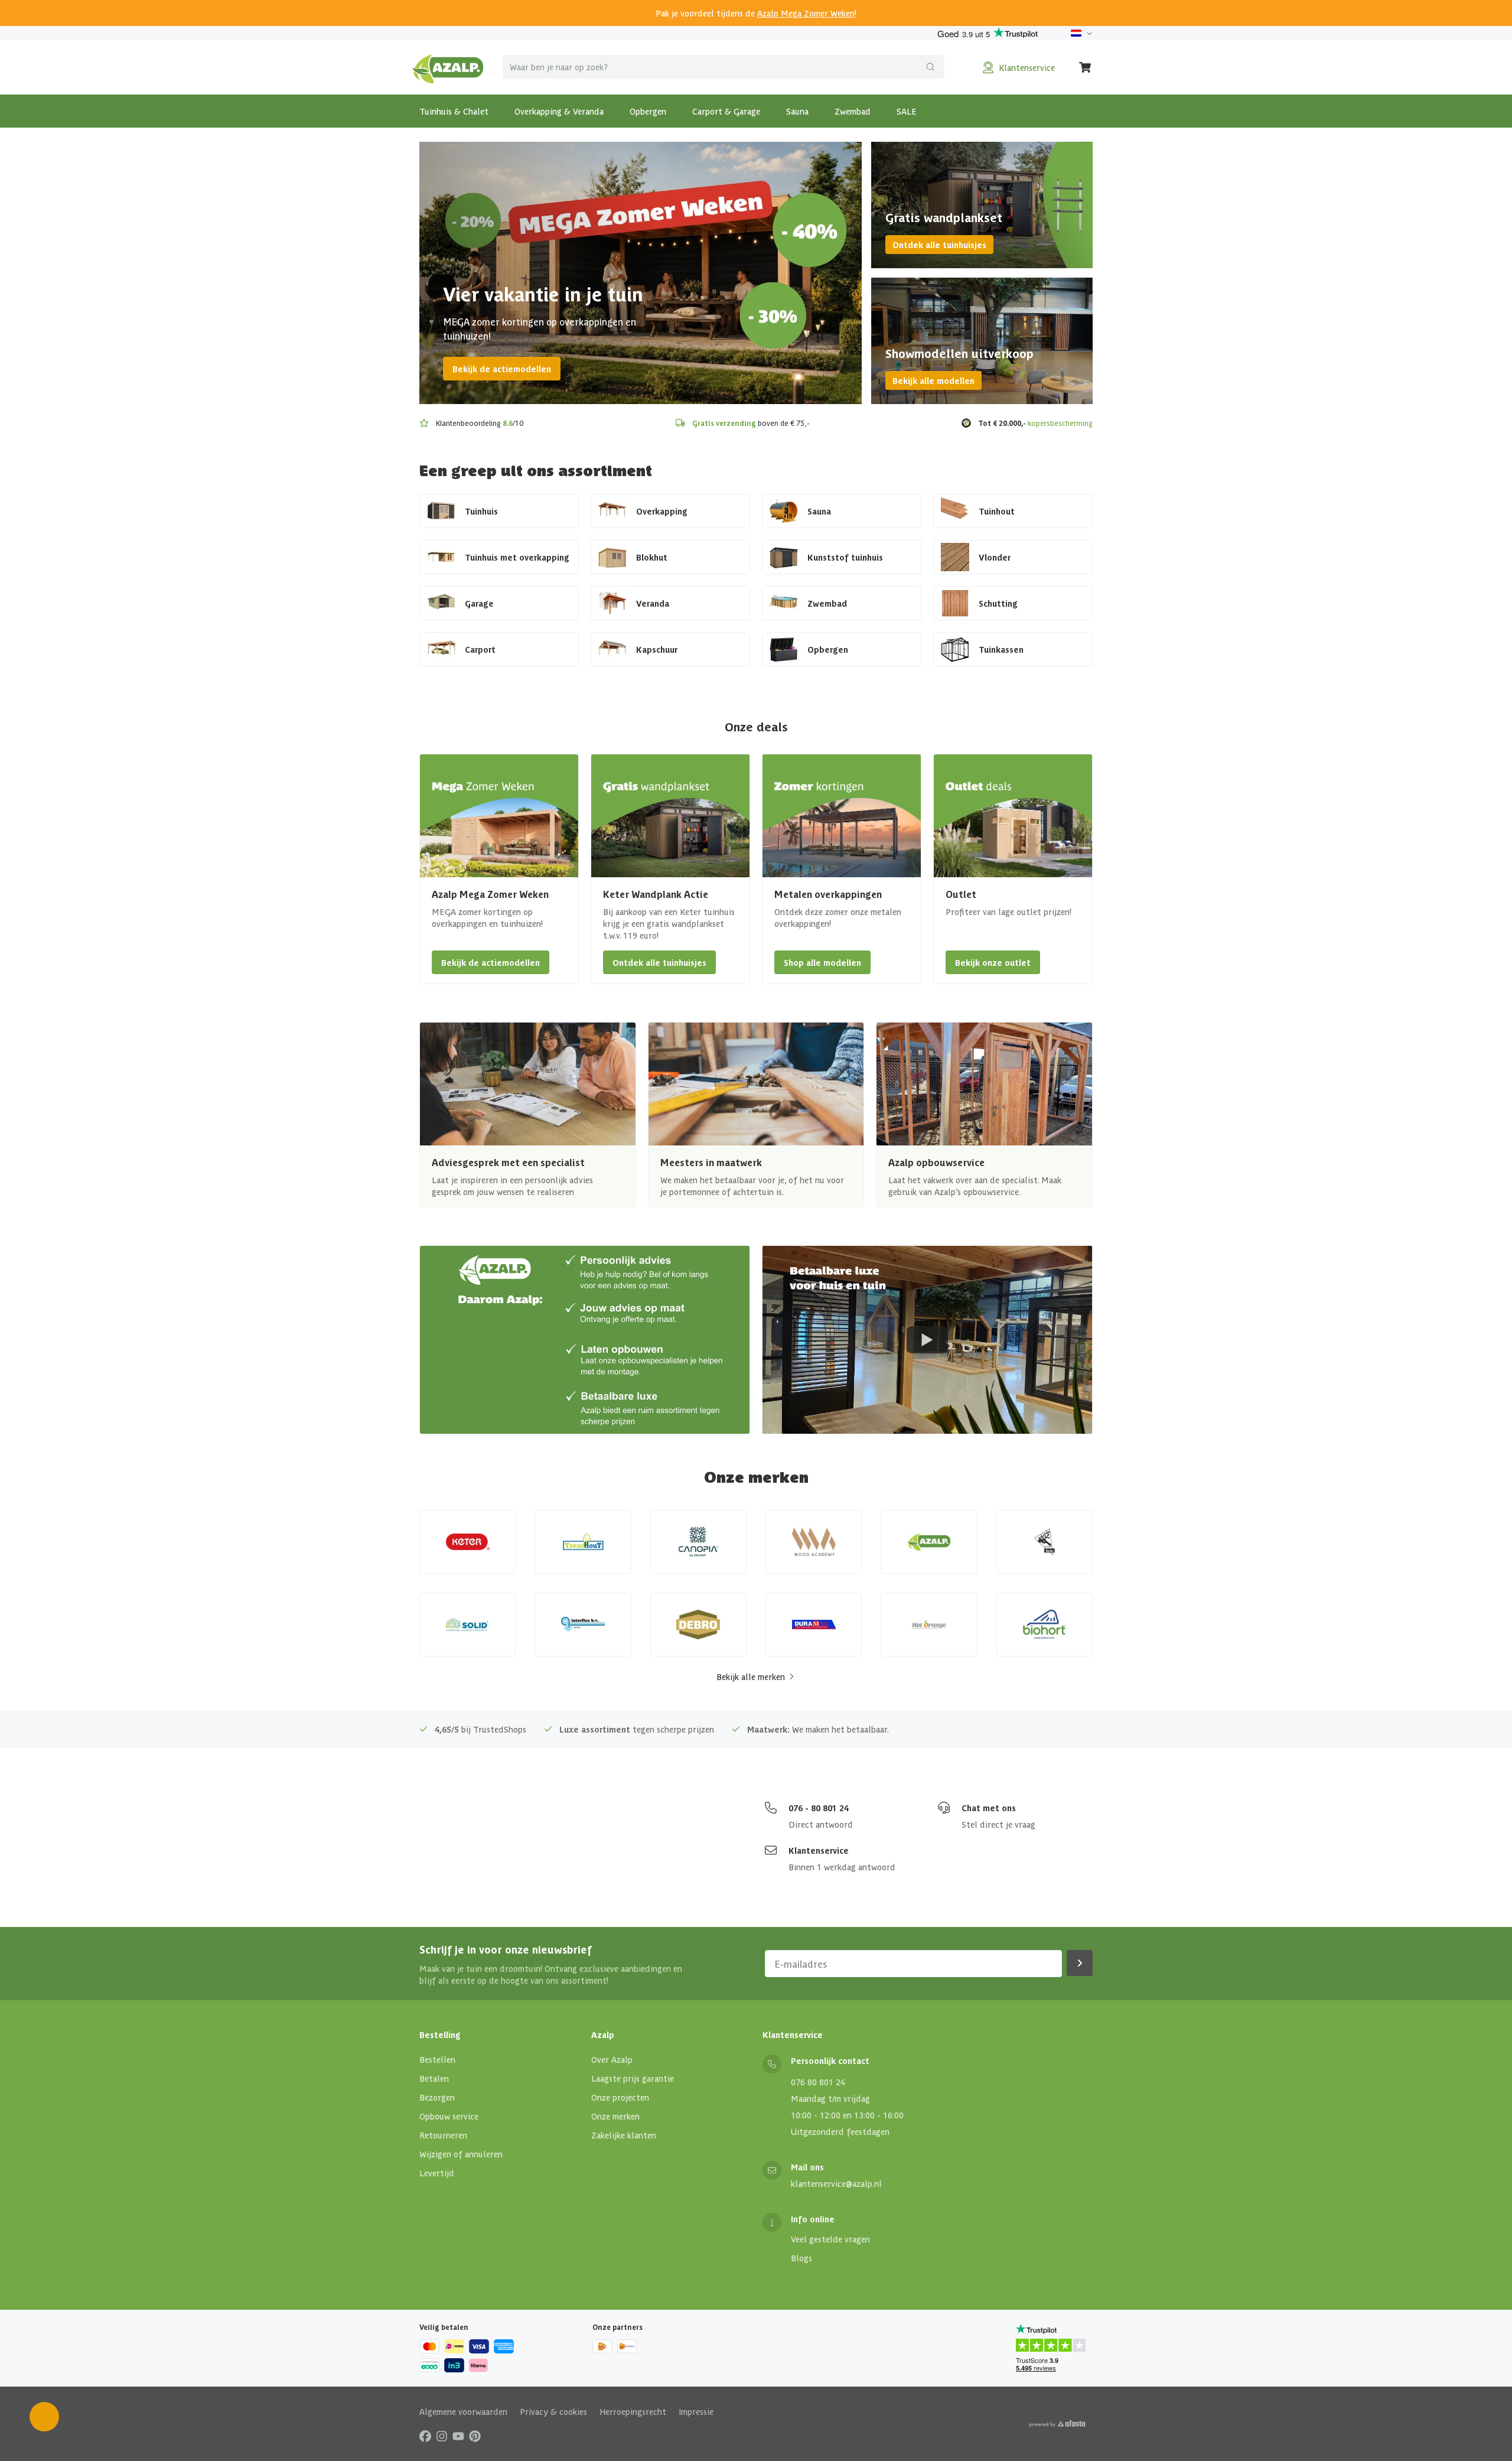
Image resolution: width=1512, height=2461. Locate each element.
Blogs (801, 2258)
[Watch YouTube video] (927, 1340)
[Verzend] (930, 67)
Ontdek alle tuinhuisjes (939, 245)
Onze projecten (620, 2097)
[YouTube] (458, 2436)
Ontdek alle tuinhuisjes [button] (659, 962)
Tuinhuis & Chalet (454, 111)
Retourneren (443, 2135)
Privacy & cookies (553, 2411)
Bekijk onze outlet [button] (993, 962)
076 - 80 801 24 (819, 1808)
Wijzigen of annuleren (461, 2154)
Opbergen (648, 111)
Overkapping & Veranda (559, 111)
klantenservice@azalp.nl (836, 2183)
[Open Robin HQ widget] (44, 2417)
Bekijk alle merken (751, 1677)
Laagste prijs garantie (633, 2078)
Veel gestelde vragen (830, 2239)
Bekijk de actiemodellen (502, 369)
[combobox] (724, 67)
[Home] (448, 67)
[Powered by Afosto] (1057, 2424)
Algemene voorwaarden (463, 2411)
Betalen (434, 2078)
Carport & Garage (726, 111)
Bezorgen (437, 2097)
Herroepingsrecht (633, 2411)
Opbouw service (449, 2116)
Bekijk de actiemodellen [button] (491, 962)
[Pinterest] (475, 2436)
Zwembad (853, 111)
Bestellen (437, 2059)
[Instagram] (442, 2436)
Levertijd (437, 2173)
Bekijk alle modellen (933, 380)
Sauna (797, 111)
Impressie (696, 2411)
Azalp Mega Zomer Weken (806, 13)
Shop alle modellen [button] (822, 962)
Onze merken (615, 2116)
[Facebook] (425, 2436)
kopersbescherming (1060, 423)
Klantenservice (819, 1850)
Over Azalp (612, 2059)
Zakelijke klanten (624, 2135)
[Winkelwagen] (1086, 67)
